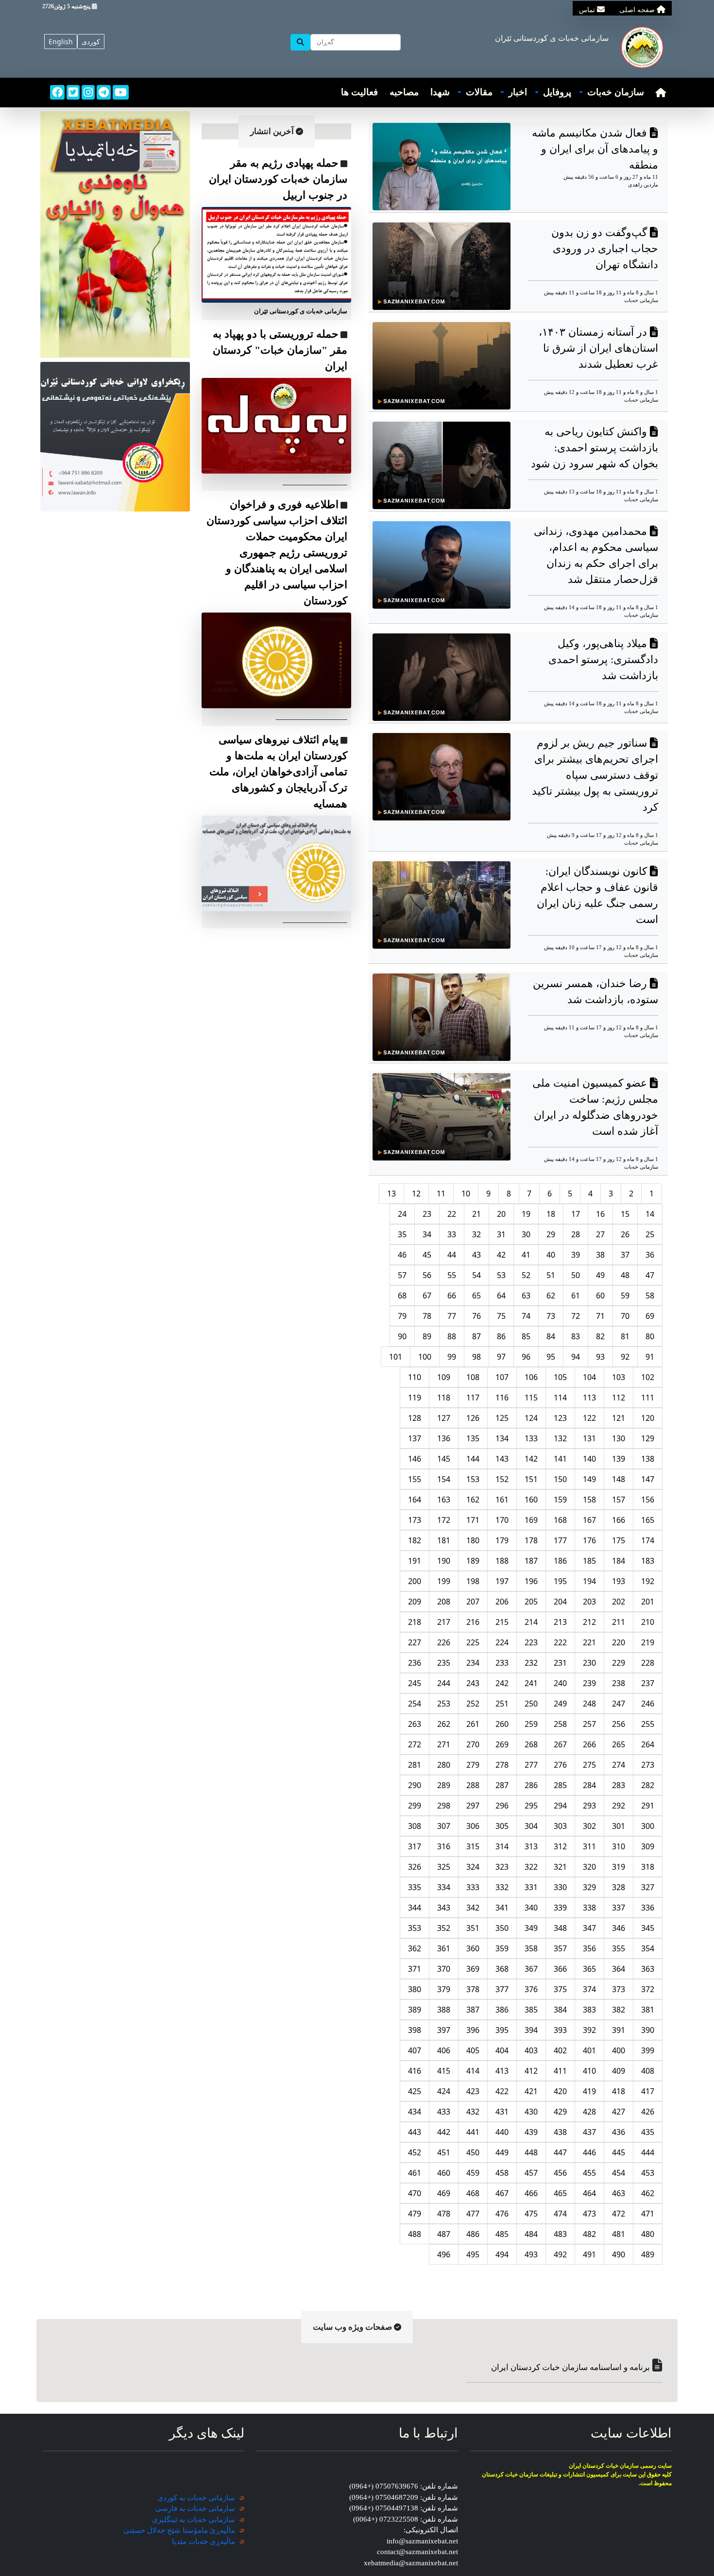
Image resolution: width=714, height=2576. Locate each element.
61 (576, 1296)
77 (452, 1316)
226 (444, 1642)
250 (531, 1704)
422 (502, 2091)
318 (648, 1867)
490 (619, 2254)
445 (619, 2152)
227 (415, 1642)
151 (531, 1479)
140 (589, 1459)
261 (473, 1724)
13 (391, 1194)
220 (619, 1642)
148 (619, 1479)
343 (444, 1908)
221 (589, 1642)
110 (415, 1377)
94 (576, 1357)
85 (526, 1336)
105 (560, 1377)
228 (648, 1663)
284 (589, 1785)
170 (502, 1520)
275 (589, 1765)
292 (619, 1806)
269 (502, 1744)
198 (473, 1581)
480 (648, 2234)
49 (600, 1275)
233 (502, 1663)
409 (619, 2071)
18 (551, 1214)
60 (600, 1296)
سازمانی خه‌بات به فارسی (195, 2508)
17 (576, 1214)
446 (589, 2152)
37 (625, 1255)
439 (531, 2132)
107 (502, 1377)
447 (560, 2152)
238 (619, 1683)
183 (648, 1561)
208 (444, 1602)
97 (501, 1357)
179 (502, 1540)
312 (560, 1846)
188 (502, 1561)
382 (619, 2010)
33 (452, 1234)
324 (473, 1867)
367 (531, 1969)
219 (648, 1642)
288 (473, 1785)
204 (560, 1602)
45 (427, 1255)
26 (625, 1234)
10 (466, 1194)
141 (560, 1459)
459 (473, 2173)
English (61, 42)
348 (560, 1928)
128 (415, 1418)
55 (452, 1275)
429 (560, 2112)
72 (576, 1316)
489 (648, 2254)
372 (648, 1989)
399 (648, 2050)
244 (444, 1683)
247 (619, 1704)
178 (531, 1540)
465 (560, 2193)
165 (648, 1520)
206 (502, 1602)
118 (444, 1398)
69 (650, 1316)
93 (600, 1357)
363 (648, 1969)
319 (619, 1867)
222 (560, 1642)
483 (560, 2234)
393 (560, 2030)
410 (589, 2071)
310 (619, 1846)
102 (648, 1377)
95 (551, 1357)
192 (648, 1581)
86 (501, 1336)
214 (531, 1622)
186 (560, 1561)
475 (531, 2214)
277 (531, 1765)
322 (531, 1867)
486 (473, 2234)
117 (473, 1398)
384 (560, 2010)
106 (531, 1377)
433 (444, 2112)
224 (502, 1642)
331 (531, 1887)
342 (473, 1908)
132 (560, 1438)
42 (501, 1255)
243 (473, 1683)
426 (648, 2112)
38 (600, 1255)
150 (560, 1479)
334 (444, 1887)
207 (473, 1602)
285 (560, 1785)
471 (648, 2214)
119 (415, 1398)
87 (476, 1336)
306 (473, 1826)
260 (502, 1724)
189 (473, 1561)
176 (589, 1540)
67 (427, 1296)
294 (560, 1806)
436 (619, 2132)
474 (560, 2214)
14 (650, 1214)
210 (648, 1622)
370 (444, 1969)
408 (648, 2071)
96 (526, 1357)
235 (444, 1663)
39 (576, 1255)
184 (619, 1561)
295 (531, 1806)
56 (427, 1275)
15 (625, 1214)
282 (648, 1785)
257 (589, 1724)
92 (625, 1357)
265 (619, 1744)
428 (589, 2112)
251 (502, 1704)
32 (476, 1234)
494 (502, 2254)
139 (619, 1459)
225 (473, 1642)
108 (473, 1377)
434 (415, 2112)
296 (502, 1806)
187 (531, 1561)
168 (560, 1520)
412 (531, 2071)
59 (625, 1296)
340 (531, 1908)
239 (589, 1683)
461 (415, 2173)
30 (526, 1234)
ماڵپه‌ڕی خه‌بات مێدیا (204, 2542)
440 (502, 2132)
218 (415, 1622)
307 (444, 1826)
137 (415, 1438)
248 (589, 1704)
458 (502, 2173)
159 (560, 1500)
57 (402, 1275)
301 (619, 1826)
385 (531, 2010)
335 (415, 1887)
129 (648, 1438)
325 (444, 1867)
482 (589, 2234)
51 (551, 1275)
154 (444, 1479)
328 (619, 1887)
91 (650, 1357)
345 (648, 1928)
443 (415, 2132)
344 (415, 1908)
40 (551, 1255)
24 (402, 1214)
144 (473, 1459)
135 (473, 1438)
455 (589, 2173)
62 (551, 1296)
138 (648, 1459)
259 (531, 1724)
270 (473, 1744)
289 (444, 1785)
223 (531, 1642)
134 (502, 1438)
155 (415, 1479)
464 (589, 2193)
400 (619, 2050)
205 (531, 1602)
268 (531, 1744)
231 (560, 1663)
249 (560, 1704)
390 (648, 2030)
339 (560, 1908)
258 (560, 1724)
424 (444, 2091)
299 (415, 1806)
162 (473, 1500)
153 (473, 1479)
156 (648, 1500)
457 (531, 2173)
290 (415, 1785)
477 (473, 2214)
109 (444, 1377)
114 (560, 1398)
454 (619, 2173)
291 (648, 1806)
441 (473, 2132)
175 (619, 1540)
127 (444, 1418)
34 (427, 1234)
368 (502, 1969)
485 (502, 2234)
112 (619, 1398)
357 (560, 1948)
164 (415, 1500)
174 (648, 1540)
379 (444, 1989)
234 (473, 1663)
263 (415, 1724)
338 (589, 1908)
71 (600, 1316)
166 (619, 1520)
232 (531, 1663)
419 (589, 2091)
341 (502, 1908)
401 (589, 2050)
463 (619, 2193)
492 (560, 2254)
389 (415, 2010)
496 (444, 2254)
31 (501, 1234)
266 (589, 1744)
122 (589, 1418)
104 (589, 1377)
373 (619, 1989)
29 (551, 1234)
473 (589, 2214)
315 (473, 1846)
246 (648, 1704)
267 (560, 1744)
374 (589, 1989)
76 (476, 1316)
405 (473, 2050)
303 (560, 1826)
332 (502, 1887)
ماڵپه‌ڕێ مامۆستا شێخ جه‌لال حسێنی (179, 2530)
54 (476, 1275)
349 (531, 1928)
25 (650, 1234)
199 (444, 1581)
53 (501, 1275)
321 (560, 1867)
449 (502, 2152)
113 (589, 1398)
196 (531, 1581)
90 (402, 1336)
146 (415, 1459)
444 (648, 2152)
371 (415, 1969)
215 (502, 1622)
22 (452, 1214)
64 (501, 1296)
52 (526, 1275)
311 (589, 1846)
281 (415, 1765)
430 (531, 2112)
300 (648, 1826)
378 (473, 1989)
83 (576, 1336)
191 (415, 1561)
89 (427, 1336)
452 (415, 2152)
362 (415, 1948)
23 (427, 1214)
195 (560, 1581)
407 (415, 2050)
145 (444, 1459)
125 (502, 1418)
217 (444, 1622)
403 (531, 2050)
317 (415, 1846)
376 (531, 1989)
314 (502, 1846)
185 (589, 1561)
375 (560, 1989)
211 (619, 1622)
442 (444, 2132)
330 (560, 1887)
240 (560, 1683)
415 (444, 2071)
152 (502, 1479)
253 (444, 1704)
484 (531, 2234)
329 (589, 1887)
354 (648, 1948)
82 (600, 1336)
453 (648, 2173)
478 (444, 2214)
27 (600, 1234)
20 (501, 1214)
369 (473, 1969)
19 (526, 1214)
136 (444, 1438)
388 (444, 2010)
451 (444, 2152)
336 (648, 1908)
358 (531, 1948)
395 (502, 2030)
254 (415, 1704)
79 (402, 1316)
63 (526, 1296)
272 (415, 1744)
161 (502, 1500)
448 (531, 2152)
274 (619, 1765)
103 (619, 1377)
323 (502, 1867)
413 (502, 2071)
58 (650, 1296)
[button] (612, 93)
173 (415, 1520)
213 (560, 1622)
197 (502, 1581)
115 (531, 1398)
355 (619, 1948)
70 (625, 1316)
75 (501, 1316)
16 (600, 1214)
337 (619, 1908)
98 (476, 1357)
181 (444, 1540)
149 (589, 1479)
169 (531, 1520)
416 (415, 2071)
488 (415, 2234)
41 (526, 1255)
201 (648, 1602)
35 (402, 1234)
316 (444, 1846)
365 (589, 1969)
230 (589, 1663)
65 (476, 1296)
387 (473, 2010)
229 (619, 1663)
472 (619, 2214)
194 (589, 1581)
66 (452, 1296)
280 (444, 1765)
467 (502, 2193)
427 (619, 2112)
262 (444, 1724)
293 (589, 1806)
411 (560, 2071)
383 (589, 2010)
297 (473, 1806)
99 (452, 1357)
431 (502, 2112)
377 (502, 1989)
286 (531, 1785)
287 (502, 1785)
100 (425, 1357)
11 (441, 1194)
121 (619, 1418)
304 (531, 1826)
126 (473, 1418)
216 (473, 1622)
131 (589, 1438)
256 (619, 1724)
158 (589, 1500)
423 (473, 2091)
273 (648, 1765)
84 (551, 1336)
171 (473, 1520)
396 (473, 2030)
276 (560, 1765)
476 (502, 2214)
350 (502, 1928)
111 (648, 1398)
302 (589, 1826)
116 (502, 1398)
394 (531, 2030)
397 (444, 2030)
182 (415, 1540)
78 (427, 1316)
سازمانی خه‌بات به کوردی (196, 2498)
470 (415, 2193)
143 (502, 1459)
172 (444, 1520)
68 (402, 1296)
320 (589, 1867)
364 (619, 1969)
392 (589, 2030)
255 (648, 1724)
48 (625, 1275)
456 (560, 2173)
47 (650, 1275)
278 (502, 1765)
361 (444, 1948)
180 (473, 1540)
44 (452, 1255)
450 (473, 2152)
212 (589, 1622)
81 (625, 1336)
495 (473, 2254)
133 (531, 1438)
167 (589, 1520)
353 (415, 1928)
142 (531, 1459)
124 (531, 1418)
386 (502, 2010)
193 (619, 1581)
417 (648, 2091)
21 (476, 1214)
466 (531, 2193)
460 (444, 2173)
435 (648, 2132)
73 (551, 1316)
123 (560, 1418)
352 (444, 1928)
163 (444, 1500)
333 (473, 1887)
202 (619, 1602)
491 (589, 2254)
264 (648, 1744)
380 (415, 1989)
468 (473, 2193)
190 (444, 1561)
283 (619, 1785)
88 (452, 1336)
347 (589, 1928)
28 (576, 1234)
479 (415, 2214)
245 (415, 1683)
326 (415, 1867)
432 (473, 2112)
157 (619, 1500)
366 (560, 1969)
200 (415, 1581)
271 (444, 1744)
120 (648, 1418)
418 (619, 2091)
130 (619, 1438)
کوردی (91, 42)
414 (473, 2071)
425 (415, 2091)
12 (416, 1194)
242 (502, 1683)
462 (648, 2193)
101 (396, 1357)
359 (502, 1948)
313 (531, 1846)
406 (444, 2050)
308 (415, 1826)
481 (619, 2234)
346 (619, 1928)
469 (444, 2193)
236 (415, 1663)
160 (531, 1500)
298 (444, 1806)
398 (415, 2030)
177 (560, 1540)
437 (589, 2132)
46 (402, 1255)
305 (502, 1826)
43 (476, 1255)
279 (473, 1765)
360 (473, 1948)
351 (473, 1928)
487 (444, 2234)
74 (526, 1316)
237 (648, 1683)
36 (650, 1255)
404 (502, 2050)
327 (648, 1887)
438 (560, 2132)
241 (531, 1683)
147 (648, 1479)
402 (560, 2050)
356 (589, 1948)
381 (648, 2010)
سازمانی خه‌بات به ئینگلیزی (194, 2520)
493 (531, 2254)
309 (648, 1846)
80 (650, 1336)
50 (576, 1275)
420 (560, 2091)
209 (415, 1602)
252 (473, 1704)
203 (589, 1602)
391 (619, 2030)
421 (531, 2091)
